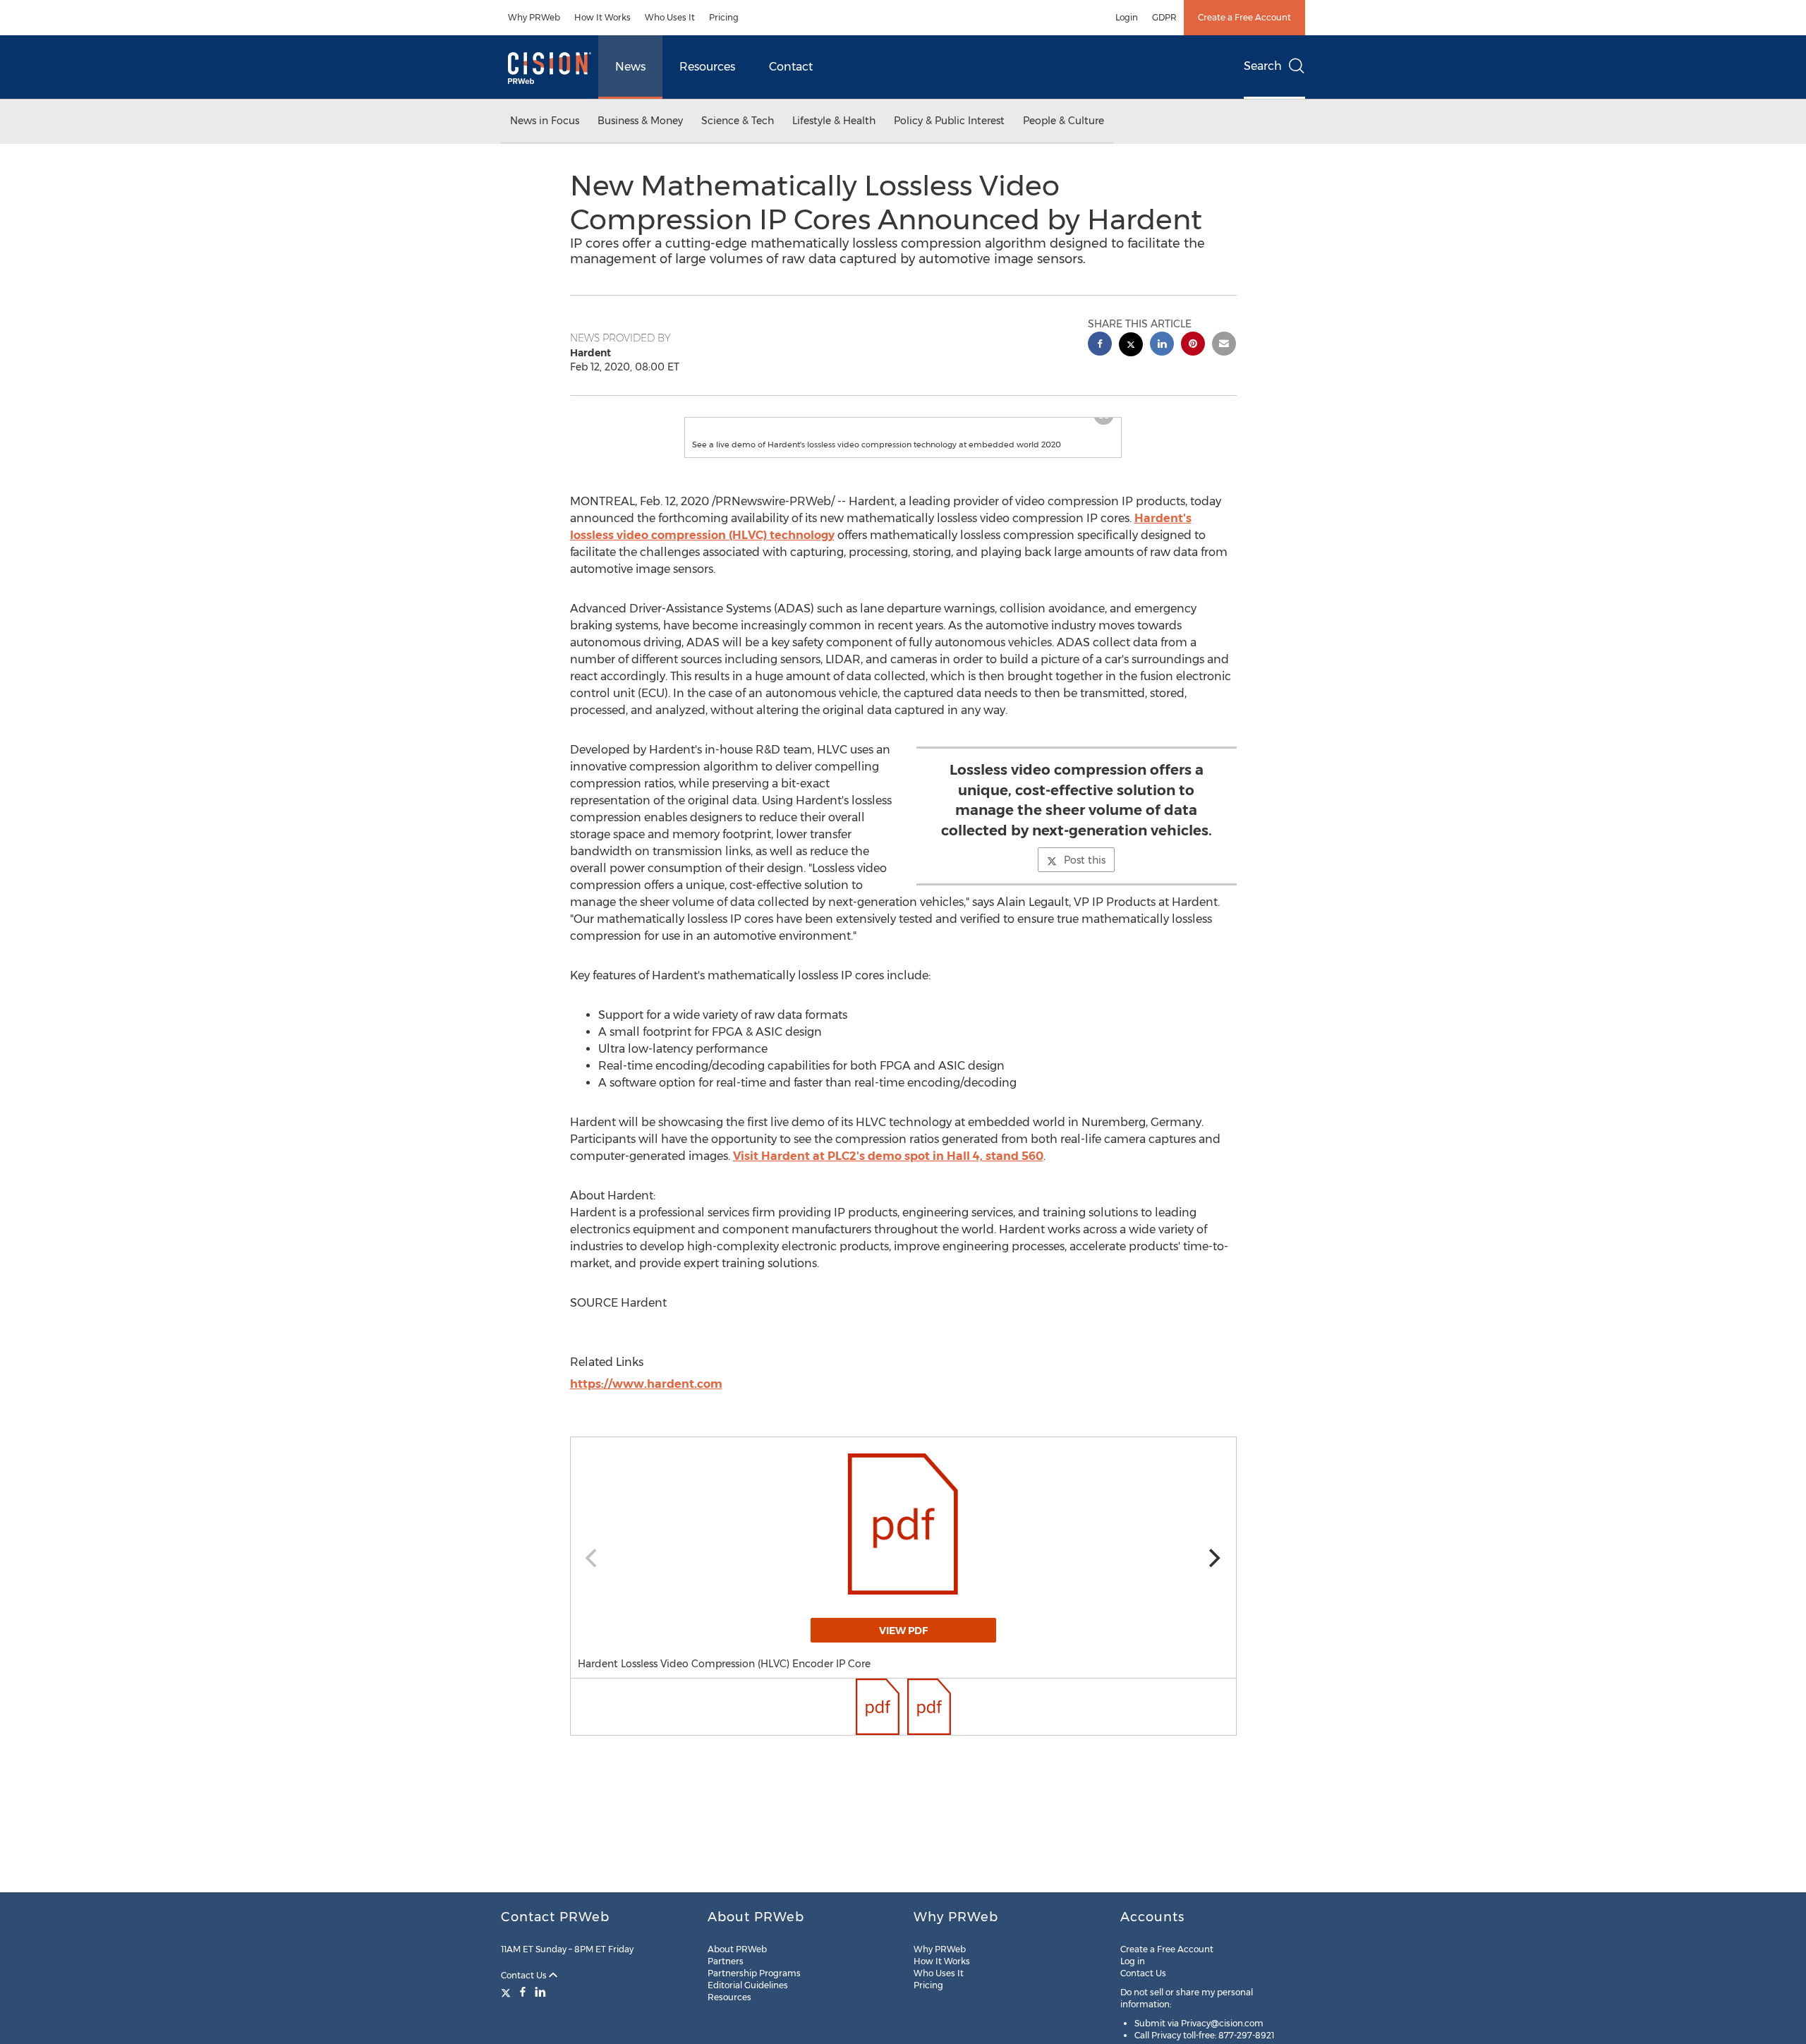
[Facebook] (523, 1992)
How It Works (602, 17)
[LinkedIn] (540, 1992)
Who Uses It (670, 17)
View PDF (903, 1659)
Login (1127, 17)
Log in (1133, 1961)
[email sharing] (1224, 345)
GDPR (1164, 17)
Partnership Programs (754, 1973)
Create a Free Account (1244, 17)
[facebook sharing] (1100, 345)
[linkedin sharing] (1162, 345)
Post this (1085, 888)
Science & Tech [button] (738, 121)
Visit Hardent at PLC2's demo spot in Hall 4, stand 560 (888, 1184)
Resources (707, 67)
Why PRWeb (534, 17)
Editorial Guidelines (748, 1985)
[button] (903, 432)
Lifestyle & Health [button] (834, 121)
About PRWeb (737, 1949)
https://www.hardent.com (646, 1412)
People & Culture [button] (1063, 121)
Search (1263, 66)
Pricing (724, 17)
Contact (791, 67)
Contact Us (525, 1975)
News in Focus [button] (545, 121)
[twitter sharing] (1131, 346)
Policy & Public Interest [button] (949, 121)
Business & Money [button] (640, 121)
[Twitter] (508, 1992)
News (630, 67)
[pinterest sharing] (1193, 345)
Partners (726, 1961)
